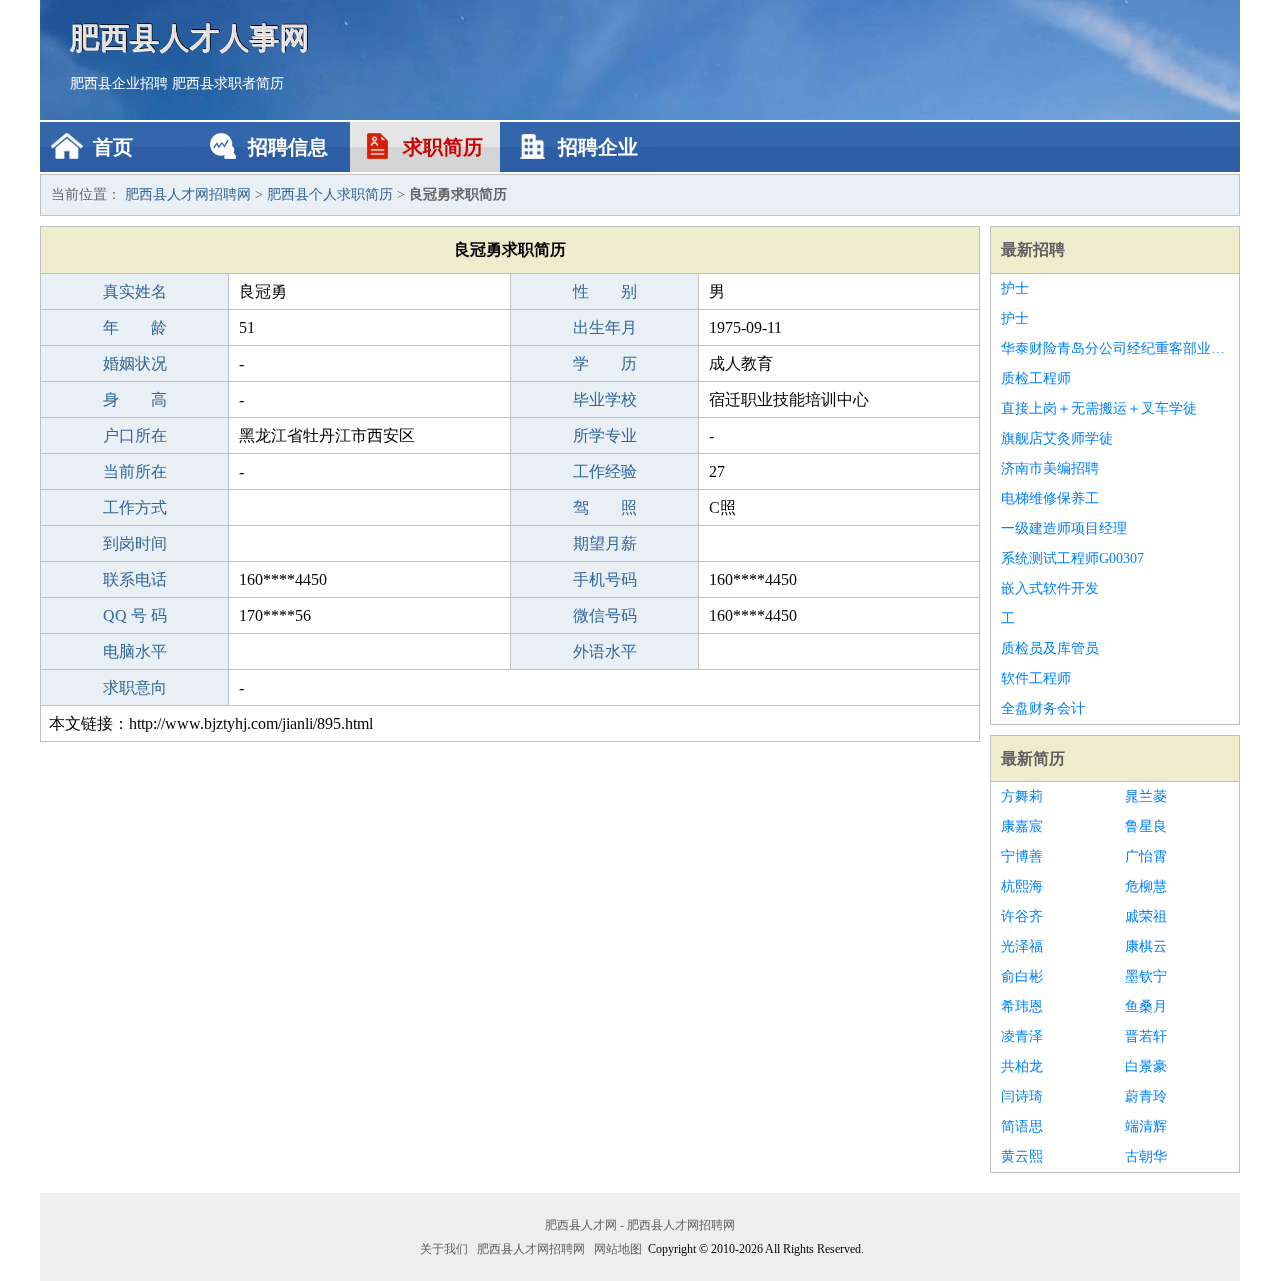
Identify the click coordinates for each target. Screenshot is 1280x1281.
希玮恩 (1022, 1006)
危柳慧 (1146, 886)
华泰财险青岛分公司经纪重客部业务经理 (1115, 348)
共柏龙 (1022, 1066)
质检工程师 (1036, 378)
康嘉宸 (1022, 826)
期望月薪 (605, 543)
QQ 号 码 (135, 615)
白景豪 (1146, 1066)
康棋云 (1146, 946)
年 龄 (135, 327)
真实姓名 (135, 291)
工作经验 (605, 471)
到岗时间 (135, 543)
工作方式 (135, 507)
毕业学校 (605, 399)
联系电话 (135, 579)
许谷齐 (1022, 916)
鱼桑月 (1146, 1006)
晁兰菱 (1146, 796)
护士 (1015, 288)
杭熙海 (1022, 886)
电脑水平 (135, 651)
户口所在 (135, 435)
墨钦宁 (1146, 976)
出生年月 (605, 327)
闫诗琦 (1022, 1096)
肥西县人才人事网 (190, 37)
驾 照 (605, 507)
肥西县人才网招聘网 (188, 194)
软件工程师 (1036, 678)
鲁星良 (1146, 826)
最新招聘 (1033, 249)
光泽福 (1022, 946)
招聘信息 (288, 147)
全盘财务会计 (1043, 708)
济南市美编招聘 (1050, 468)
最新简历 (1033, 758)
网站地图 (618, 1249)
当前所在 (135, 471)
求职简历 (443, 147)
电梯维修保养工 (1050, 498)
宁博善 (1022, 856)
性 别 (605, 291)
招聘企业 (598, 147)
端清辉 (1146, 1126)
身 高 (135, 399)
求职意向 (135, 687)
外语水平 (605, 651)
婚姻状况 (135, 363)
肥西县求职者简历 (228, 83)
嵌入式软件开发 (1050, 588)
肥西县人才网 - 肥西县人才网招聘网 (640, 1225)
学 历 (605, 363)
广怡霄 (1146, 856)
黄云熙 (1022, 1156)
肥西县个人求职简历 (330, 194)
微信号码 (605, 615)
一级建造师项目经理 (1064, 528)
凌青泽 (1022, 1036)
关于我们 (444, 1249)
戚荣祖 (1146, 916)
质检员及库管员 (1050, 648)
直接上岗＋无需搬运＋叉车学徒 (1099, 408)
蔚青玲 (1146, 1096)
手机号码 (605, 579)
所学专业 (605, 435)
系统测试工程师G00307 (1072, 558)
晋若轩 (1146, 1036)
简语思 (1022, 1126)
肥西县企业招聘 (119, 83)
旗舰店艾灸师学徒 (1057, 438)
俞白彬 (1022, 976)
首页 (113, 147)
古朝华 (1146, 1156)
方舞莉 (1022, 796)
